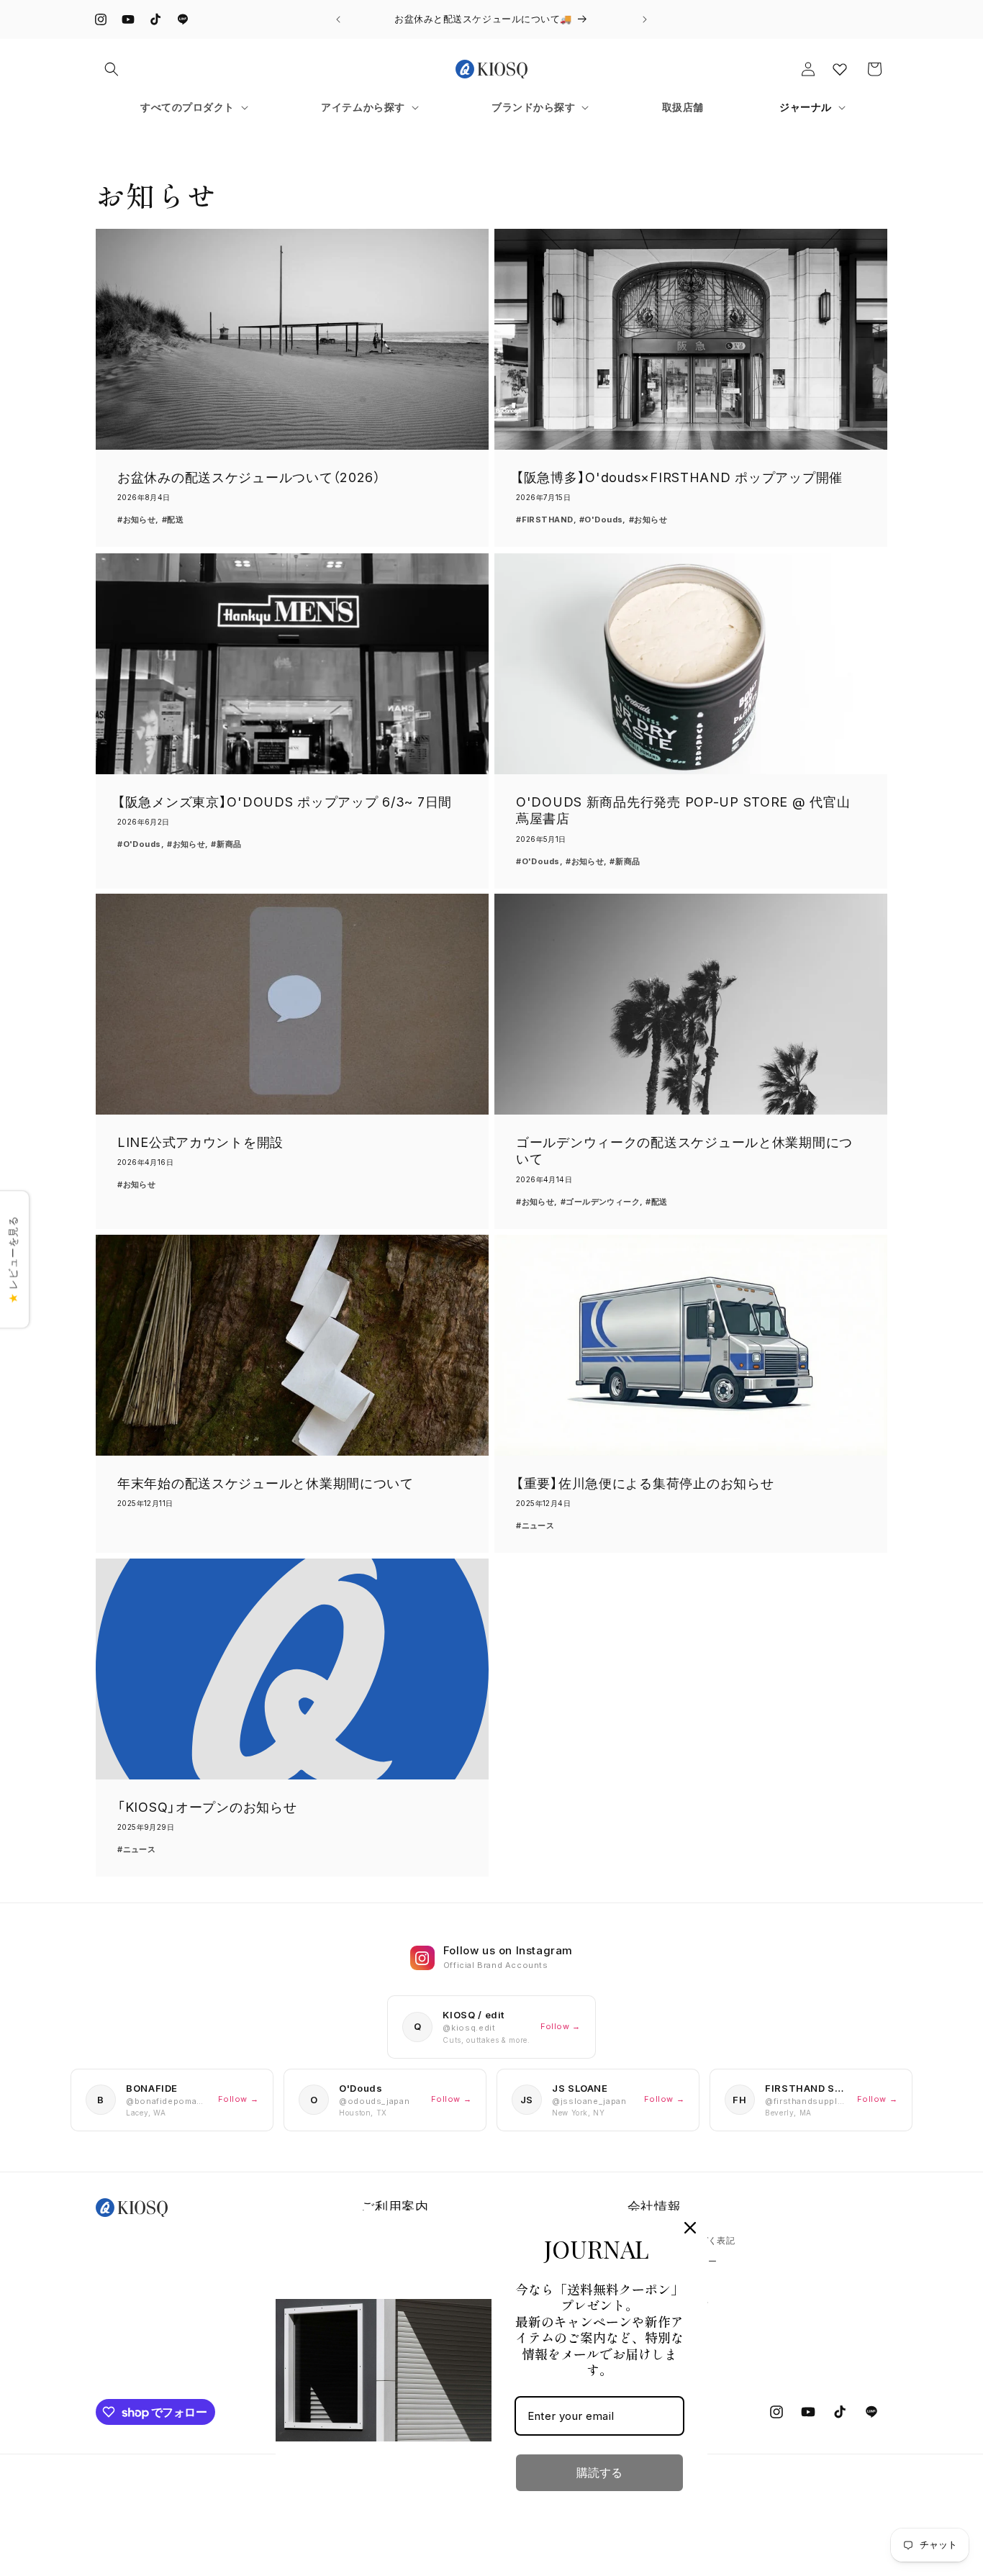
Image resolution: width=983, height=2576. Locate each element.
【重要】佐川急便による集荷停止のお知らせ (645, 1483)
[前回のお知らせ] (338, 19)
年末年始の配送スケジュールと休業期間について (266, 1483)
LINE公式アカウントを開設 (200, 1142)
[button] (112, 69)
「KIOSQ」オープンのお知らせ (207, 1807)
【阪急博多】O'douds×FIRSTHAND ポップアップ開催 (679, 477)
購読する (599, 2473)
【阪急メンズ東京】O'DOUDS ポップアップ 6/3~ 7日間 (285, 802)
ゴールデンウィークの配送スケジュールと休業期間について (684, 1151)
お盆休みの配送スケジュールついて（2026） (249, 477)
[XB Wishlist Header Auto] (840, 69)
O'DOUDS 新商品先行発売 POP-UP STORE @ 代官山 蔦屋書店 (683, 810)
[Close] (690, 2228)
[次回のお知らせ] (645, 19)
